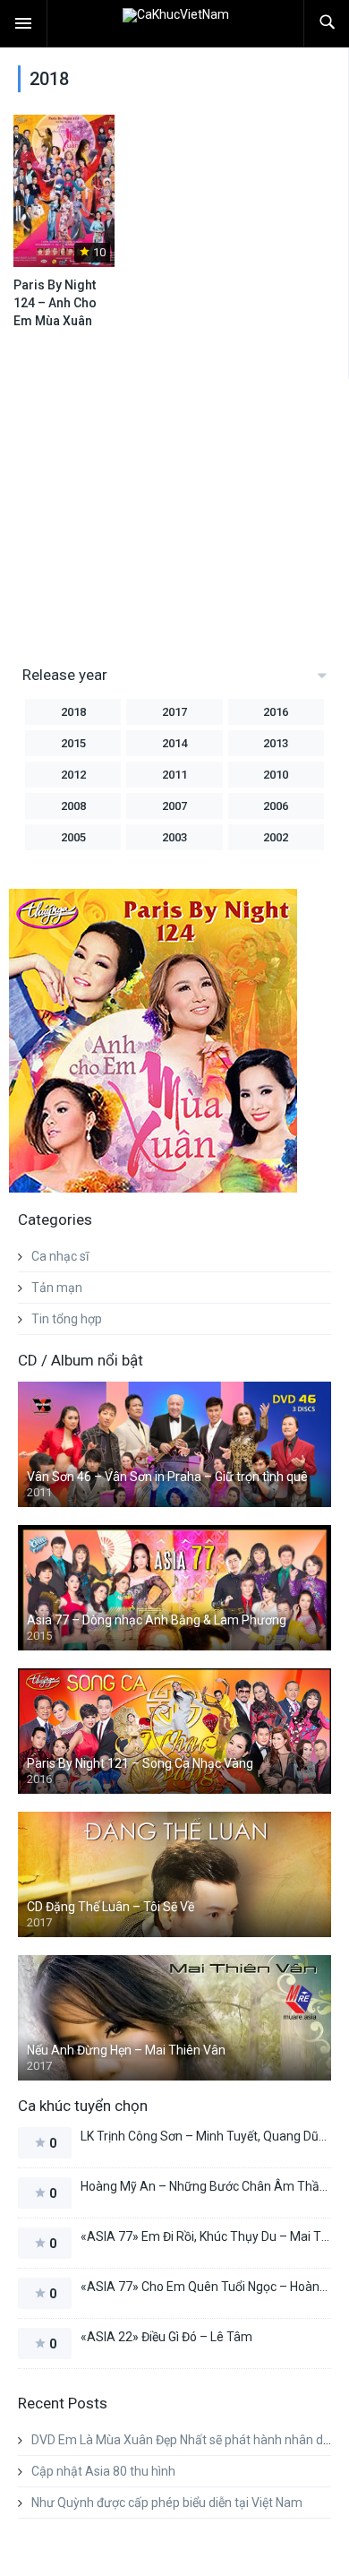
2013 (276, 743)
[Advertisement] (159, 513)
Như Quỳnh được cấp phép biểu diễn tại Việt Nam (167, 2503)
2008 (73, 806)
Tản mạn (57, 1288)
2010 (276, 775)
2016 (276, 712)
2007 (174, 806)
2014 (174, 743)
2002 (276, 837)
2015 (73, 743)
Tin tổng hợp (67, 1319)
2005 (73, 837)
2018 (73, 712)
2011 (174, 775)
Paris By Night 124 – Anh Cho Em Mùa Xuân (55, 303)
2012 (73, 775)
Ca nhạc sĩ (60, 1256)
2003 (174, 837)
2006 (276, 806)
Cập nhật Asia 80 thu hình (103, 2471)
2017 (174, 712)
